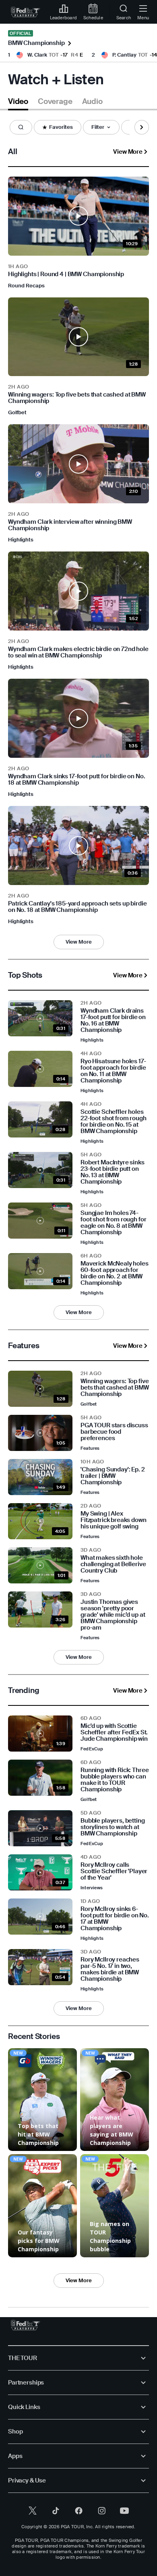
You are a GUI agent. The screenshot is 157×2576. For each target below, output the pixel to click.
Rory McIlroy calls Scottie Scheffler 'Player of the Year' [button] (114, 1871)
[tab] (18, 103)
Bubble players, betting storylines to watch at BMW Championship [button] (113, 1827)
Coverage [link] (55, 102)
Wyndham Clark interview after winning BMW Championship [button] (70, 525)
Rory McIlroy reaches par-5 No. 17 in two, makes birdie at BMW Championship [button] (110, 1969)
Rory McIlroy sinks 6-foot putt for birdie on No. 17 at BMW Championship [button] (115, 1919)
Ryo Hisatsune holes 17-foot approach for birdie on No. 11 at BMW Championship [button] (113, 1071)
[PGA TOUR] (26, 2325)
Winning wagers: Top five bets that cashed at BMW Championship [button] (77, 398)
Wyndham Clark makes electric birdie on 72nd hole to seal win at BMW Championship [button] (78, 652)
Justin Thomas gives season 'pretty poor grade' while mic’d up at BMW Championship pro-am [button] (113, 1615)
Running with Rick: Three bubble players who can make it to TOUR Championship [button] (115, 1780)
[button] (21, 127)
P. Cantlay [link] (124, 55)
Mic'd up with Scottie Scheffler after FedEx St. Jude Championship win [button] (114, 1732)
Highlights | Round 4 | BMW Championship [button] (66, 274)
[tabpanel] (78, 1214)
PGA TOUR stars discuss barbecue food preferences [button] (114, 1432)
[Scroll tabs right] (142, 127)
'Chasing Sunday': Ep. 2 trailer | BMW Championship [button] (113, 1476)
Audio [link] (92, 102)
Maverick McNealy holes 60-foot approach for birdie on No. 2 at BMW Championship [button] (115, 1273)
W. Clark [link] (37, 55)
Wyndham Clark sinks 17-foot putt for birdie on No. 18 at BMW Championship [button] (77, 779)
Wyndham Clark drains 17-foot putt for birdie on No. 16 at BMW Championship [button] (113, 1020)
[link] (26, 12)
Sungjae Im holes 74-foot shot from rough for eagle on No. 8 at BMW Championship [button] (113, 1223)
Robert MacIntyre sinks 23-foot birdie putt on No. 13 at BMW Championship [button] (113, 1172)
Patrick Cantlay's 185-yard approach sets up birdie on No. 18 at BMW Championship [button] (77, 907)
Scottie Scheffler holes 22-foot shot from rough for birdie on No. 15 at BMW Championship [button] (114, 1121)
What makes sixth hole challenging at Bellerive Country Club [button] (113, 1564)
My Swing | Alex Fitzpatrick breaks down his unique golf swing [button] (114, 1520)
